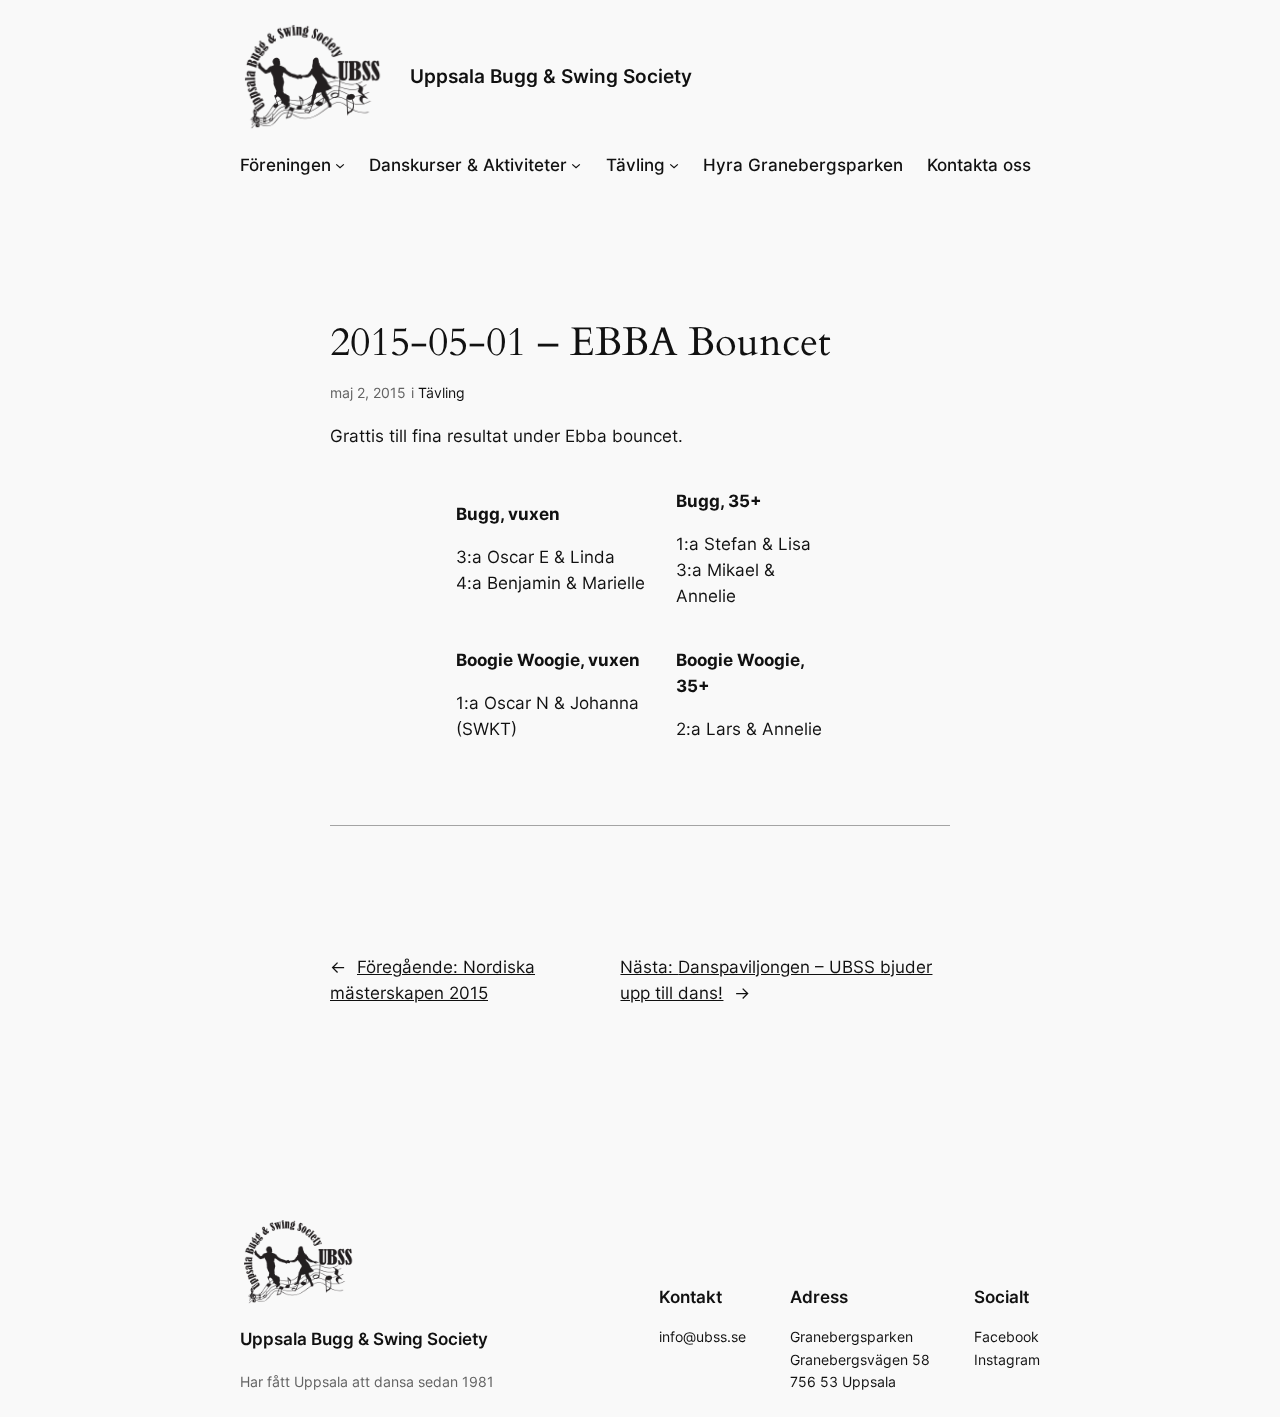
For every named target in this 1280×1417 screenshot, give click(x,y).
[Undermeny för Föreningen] (340, 165)
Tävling (441, 392)
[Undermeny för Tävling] (674, 165)
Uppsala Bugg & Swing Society (551, 76)
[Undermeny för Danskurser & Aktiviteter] (576, 165)
